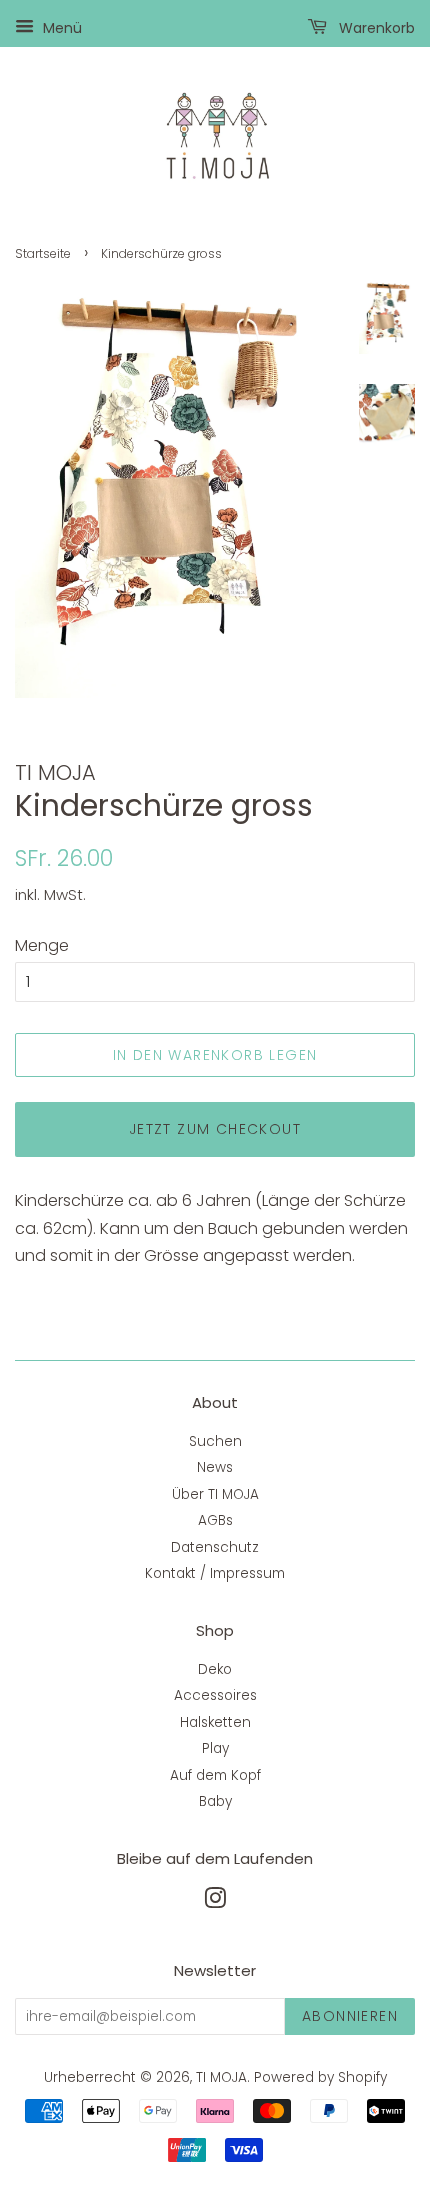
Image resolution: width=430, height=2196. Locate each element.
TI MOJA (221, 2077)
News (215, 1467)
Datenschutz (215, 1547)
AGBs (215, 1520)
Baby (215, 1801)
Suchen (215, 1441)
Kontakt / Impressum (215, 1573)
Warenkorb (375, 28)
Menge (42, 945)
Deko (215, 1669)
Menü (60, 28)
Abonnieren (350, 2016)
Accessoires (215, 1695)
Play (215, 1748)
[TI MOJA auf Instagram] (215, 1902)
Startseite (43, 253)
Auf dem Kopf (215, 1775)
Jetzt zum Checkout (215, 1129)
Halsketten (215, 1722)
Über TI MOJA (215, 1494)
